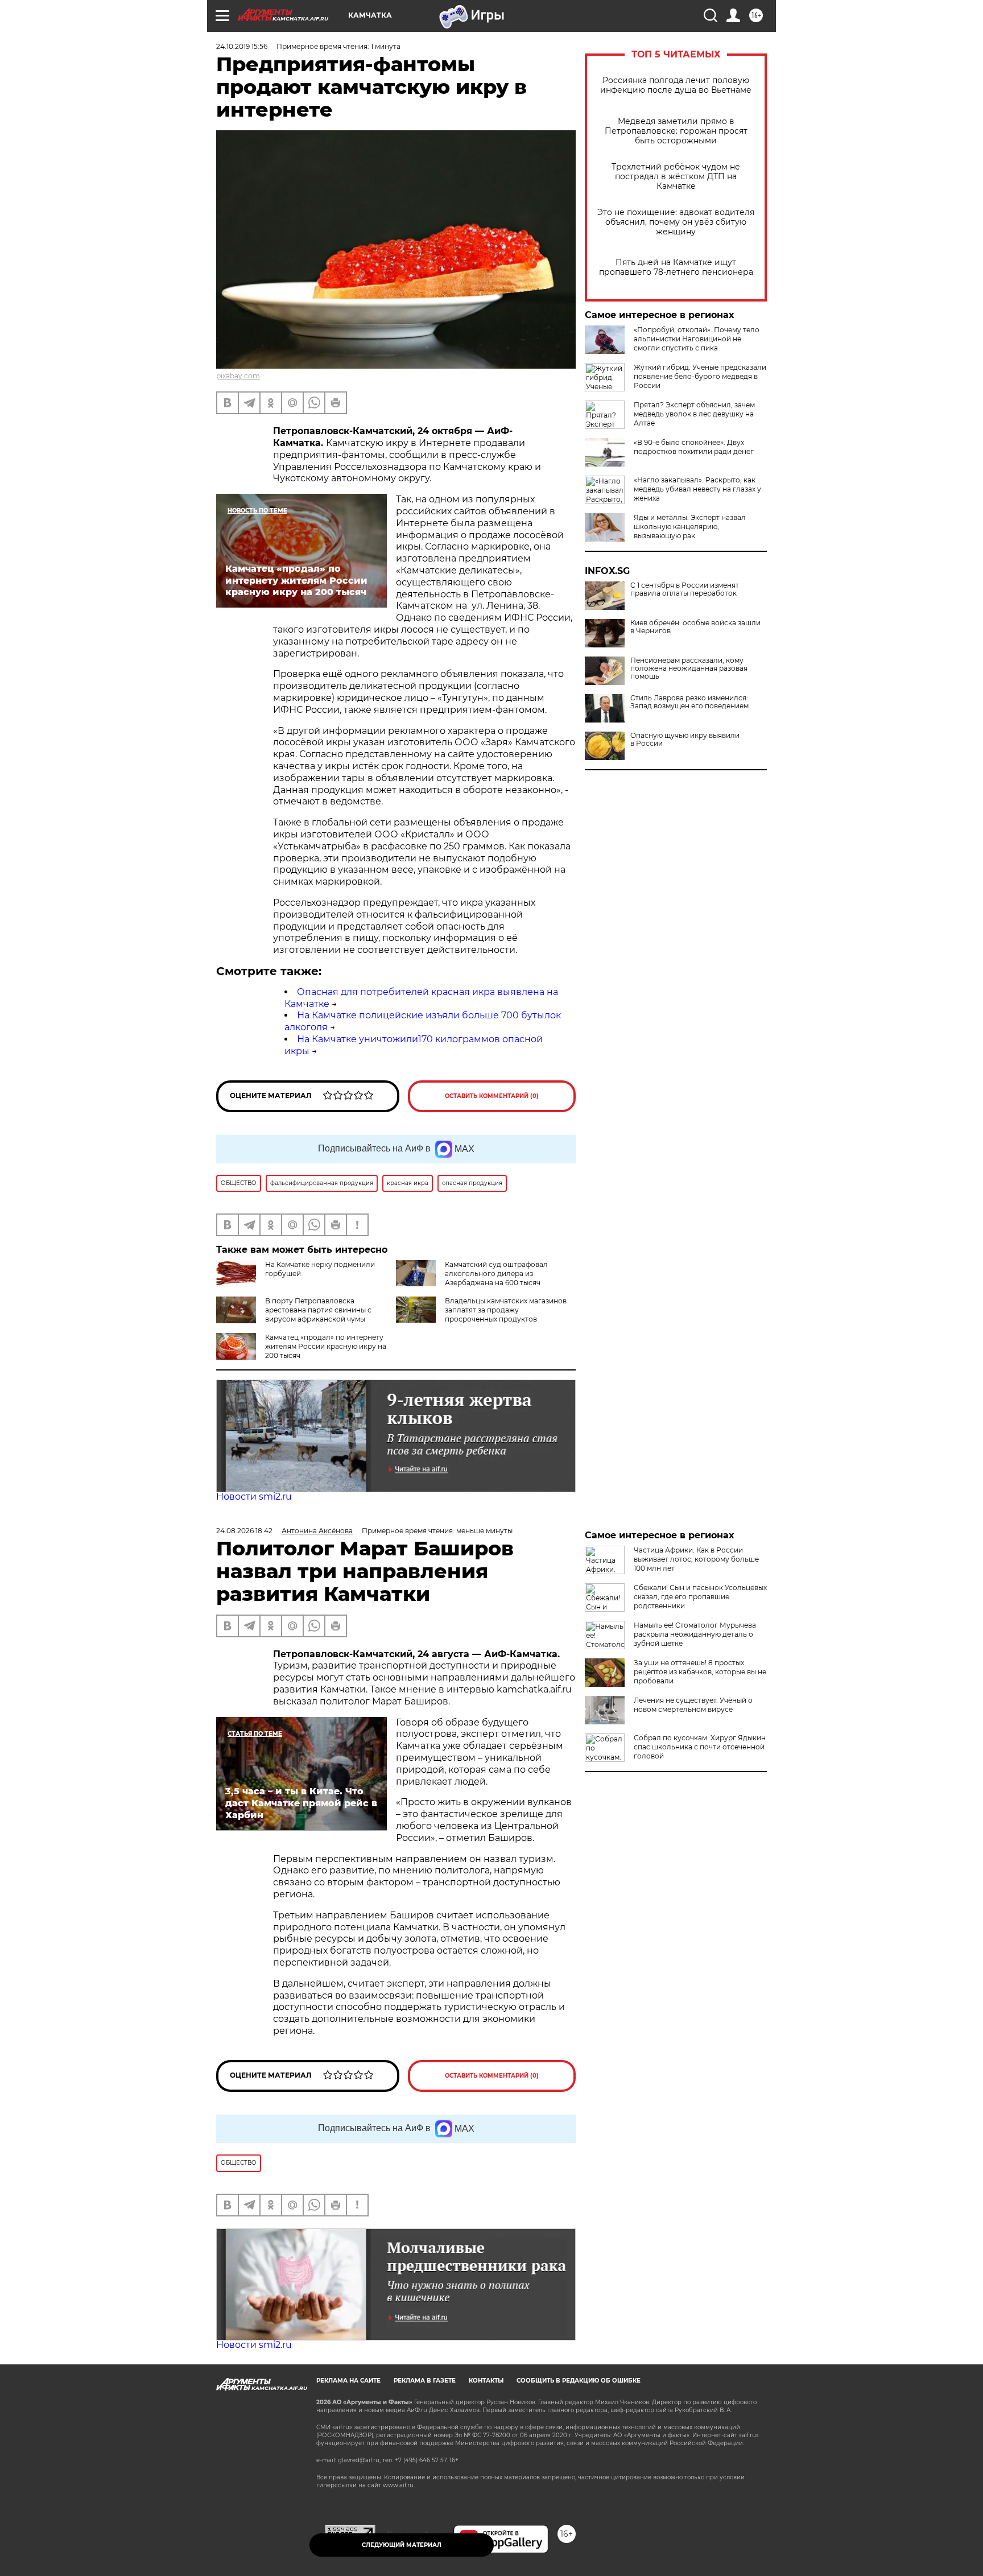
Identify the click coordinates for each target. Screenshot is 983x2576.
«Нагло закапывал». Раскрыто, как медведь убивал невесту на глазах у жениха (697, 489)
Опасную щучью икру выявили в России (685, 740)
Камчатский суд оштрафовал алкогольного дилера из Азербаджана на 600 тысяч (496, 1273)
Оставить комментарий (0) (492, 1096)
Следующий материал (402, 2545)
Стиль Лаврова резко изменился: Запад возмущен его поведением (689, 702)
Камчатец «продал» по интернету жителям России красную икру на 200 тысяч (326, 1346)
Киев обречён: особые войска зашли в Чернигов (695, 627)
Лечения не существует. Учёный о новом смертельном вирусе (693, 1705)
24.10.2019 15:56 (242, 46)
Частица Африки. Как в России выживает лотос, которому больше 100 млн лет (696, 1559)
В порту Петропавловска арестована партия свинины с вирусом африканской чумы (318, 1310)
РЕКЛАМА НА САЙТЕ (348, 2381)
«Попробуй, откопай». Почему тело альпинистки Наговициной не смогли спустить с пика (697, 339)
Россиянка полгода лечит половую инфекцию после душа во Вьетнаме (676, 85)
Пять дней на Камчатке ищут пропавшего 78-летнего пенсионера (676, 267)
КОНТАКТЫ (486, 2381)
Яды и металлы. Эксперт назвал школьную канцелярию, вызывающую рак (690, 527)
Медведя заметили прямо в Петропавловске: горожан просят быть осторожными (676, 131)
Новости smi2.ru (254, 1497)
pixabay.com (238, 376)
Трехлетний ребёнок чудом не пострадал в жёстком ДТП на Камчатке (676, 177)
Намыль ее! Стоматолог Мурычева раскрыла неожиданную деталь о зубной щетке (695, 1634)
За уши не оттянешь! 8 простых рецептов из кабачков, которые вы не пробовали (700, 1672)
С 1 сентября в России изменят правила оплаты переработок (685, 589)
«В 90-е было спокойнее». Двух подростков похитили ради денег (694, 447)
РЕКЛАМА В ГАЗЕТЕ (425, 2381)
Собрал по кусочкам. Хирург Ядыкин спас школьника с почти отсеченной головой (700, 1747)
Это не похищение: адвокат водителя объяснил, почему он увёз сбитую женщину (676, 222)
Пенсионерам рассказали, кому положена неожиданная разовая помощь (689, 668)
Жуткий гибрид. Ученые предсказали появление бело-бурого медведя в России (700, 376)
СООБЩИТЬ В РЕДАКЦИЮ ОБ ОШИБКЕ (579, 2381)
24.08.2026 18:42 (244, 1531)
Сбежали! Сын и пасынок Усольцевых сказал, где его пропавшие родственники (700, 1597)
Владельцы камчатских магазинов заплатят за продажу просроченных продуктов (506, 1310)
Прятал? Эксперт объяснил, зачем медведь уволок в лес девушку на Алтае (694, 414)
